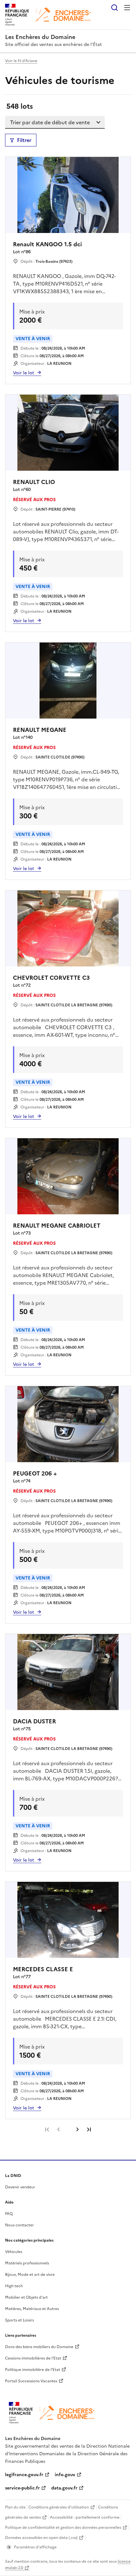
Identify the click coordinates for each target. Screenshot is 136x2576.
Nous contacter (19, 2225)
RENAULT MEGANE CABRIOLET (57, 1226)
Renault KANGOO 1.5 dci (47, 244)
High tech (14, 2286)
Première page (47, 2129)
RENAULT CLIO (34, 482)
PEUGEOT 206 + (35, 1473)
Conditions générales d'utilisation (59, 2507)
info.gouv (65, 2475)
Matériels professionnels (27, 2263)
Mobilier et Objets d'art (26, 2297)
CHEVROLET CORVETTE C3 (51, 978)
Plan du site (15, 2507)
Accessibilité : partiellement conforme (85, 2517)
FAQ (9, 2214)
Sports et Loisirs (19, 2320)
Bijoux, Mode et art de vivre (30, 2275)
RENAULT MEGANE (40, 730)
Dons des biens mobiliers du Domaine (39, 2347)
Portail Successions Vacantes (31, 2381)
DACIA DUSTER (34, 1721)
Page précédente (59, 2129)
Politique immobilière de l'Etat (33, 2370)
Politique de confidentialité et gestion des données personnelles (63, 2528)
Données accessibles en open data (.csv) (41, 2538)
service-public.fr (22, 2488)
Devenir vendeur (20, 2187)
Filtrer (24, 140)
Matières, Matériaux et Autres (32, 2309)
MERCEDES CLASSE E (43, 1969)
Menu (127, 8)
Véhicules (14, 2252)
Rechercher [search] (114, 8)
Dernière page (89, 2129)
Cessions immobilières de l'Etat (33, 2358)
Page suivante (77, 2129)
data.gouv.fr (64, 2488)
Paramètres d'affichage (35, 2547)
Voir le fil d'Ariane (21, 61)
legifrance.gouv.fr (24, 2475)
